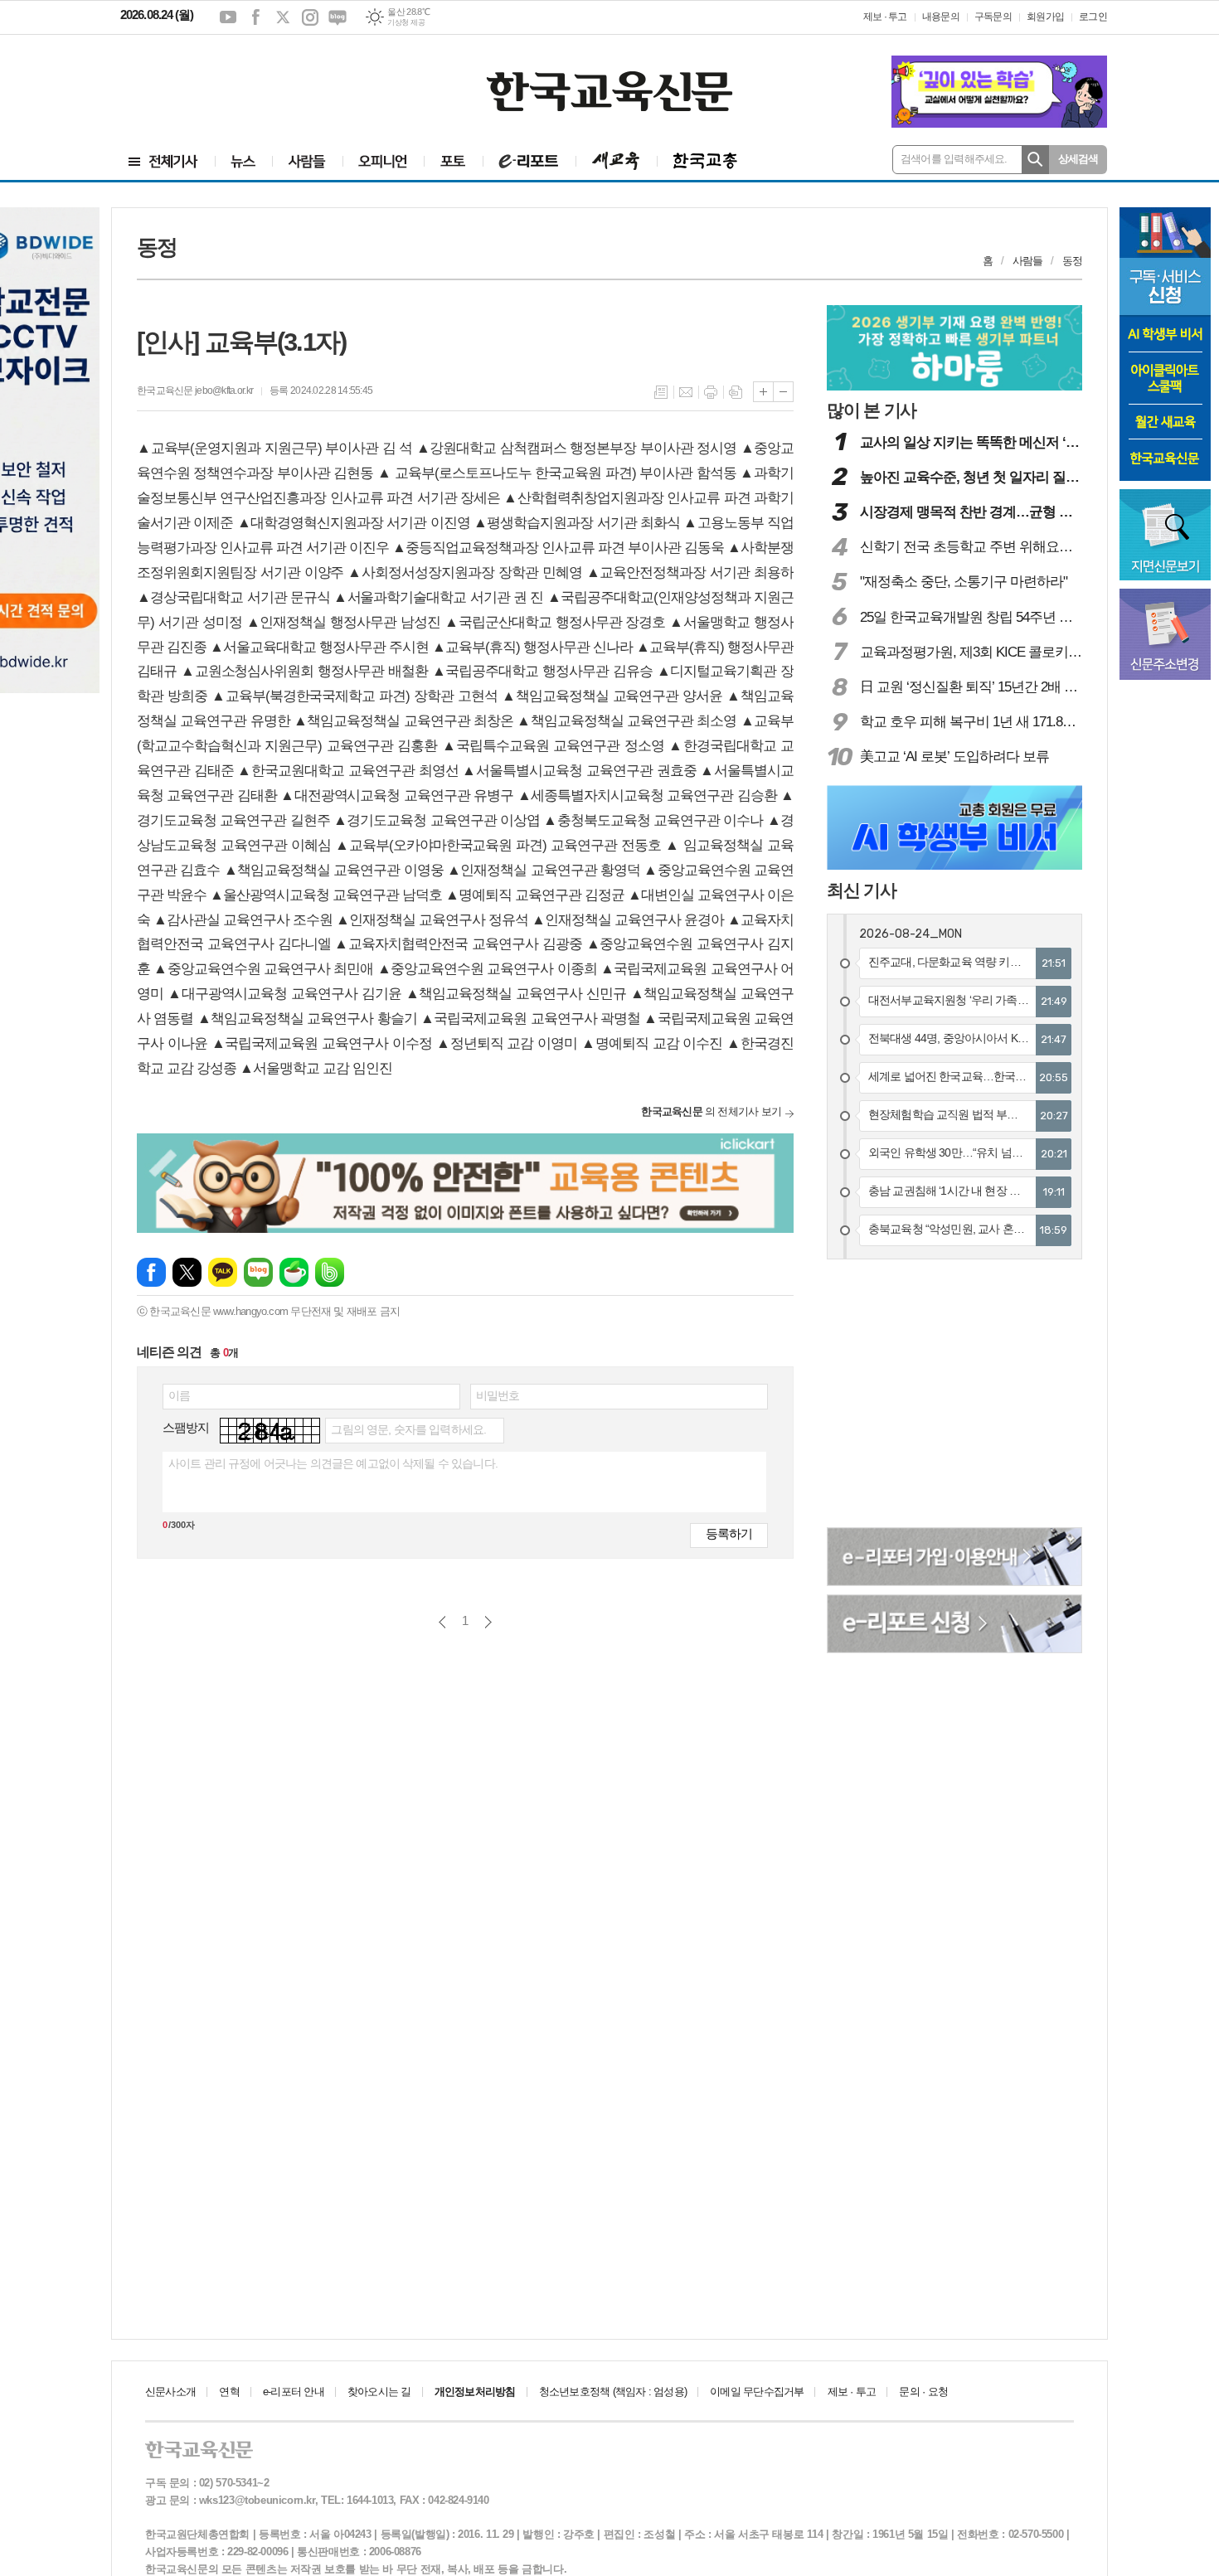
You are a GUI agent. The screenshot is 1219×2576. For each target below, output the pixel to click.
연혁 (229, 2392)
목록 (661, 392)
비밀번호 (498, 1395)
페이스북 (255, 17)
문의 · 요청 (923, 2392)
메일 (686, 392)
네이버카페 (294, 1272)
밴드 (330, 1272)
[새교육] (616, 161)
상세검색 (1078, 159)
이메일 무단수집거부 (757, 2392)
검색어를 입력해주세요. (954, 159)
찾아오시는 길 (379, 2392)
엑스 (283, 17)
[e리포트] (529, 161)
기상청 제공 (406, 22)
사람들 (1028, 261)
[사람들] (307, 161)
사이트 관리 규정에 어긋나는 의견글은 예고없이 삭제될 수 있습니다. (333, 1463)
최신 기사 (862, 890)
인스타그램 (310, 17)
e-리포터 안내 (294, 2392)
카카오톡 (223, 1272)
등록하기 (729, 1533)
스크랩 (736, 392)
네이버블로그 (338, 17)
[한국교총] (705, 161)
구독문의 (993, 17)
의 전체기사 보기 (711, 1111)
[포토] (453, 161)
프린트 (711, 392)
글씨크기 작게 (783, 392)
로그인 (1093, 17)
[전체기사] (163, 161)
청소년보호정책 (613, 2392)
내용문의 (941, 17)
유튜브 (228, 17)
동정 (1072, 261)
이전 (442, 1622)
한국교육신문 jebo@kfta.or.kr (195, 391)
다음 (488, 1622)
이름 (179, 1395)
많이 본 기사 (872, 410)
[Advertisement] (220, 80)
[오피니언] (383, 161)
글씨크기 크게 (763, 392)
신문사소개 (170, 2392)
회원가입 (1045, 17)
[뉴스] (243, 161)
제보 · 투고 (885, 17)
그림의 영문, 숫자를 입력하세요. (408, 1429)
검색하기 (1035, 160)
